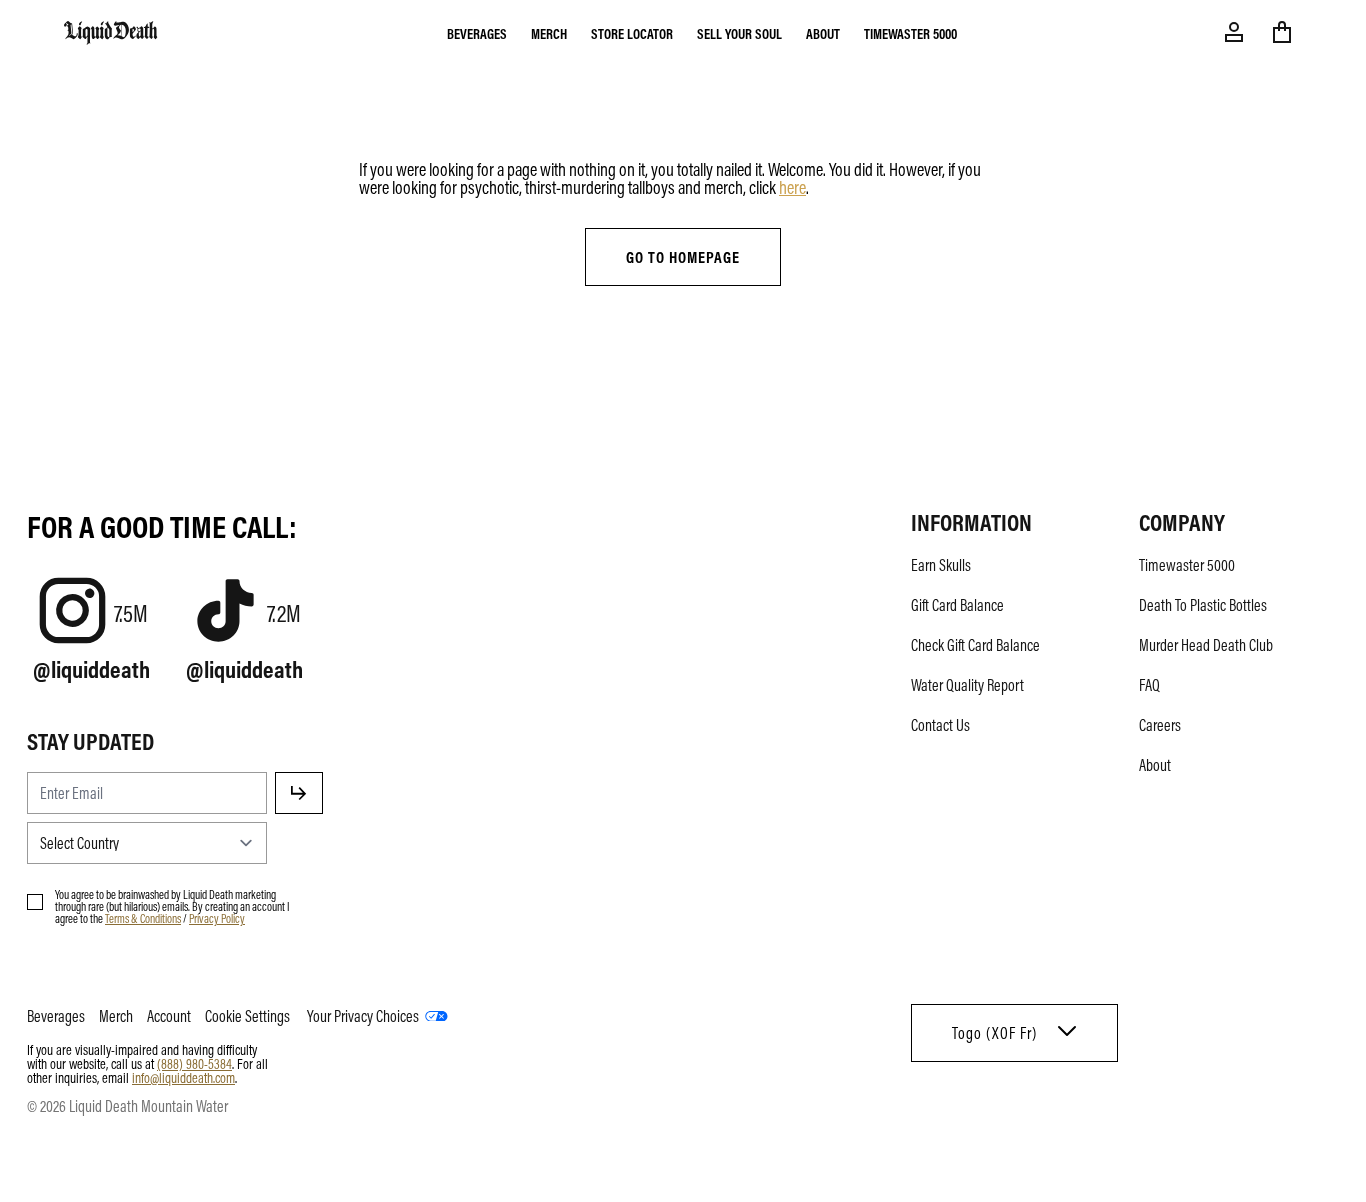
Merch (549, 33)
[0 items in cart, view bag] (1282, 32)
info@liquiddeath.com (183, 1077)
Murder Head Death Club (1206, 645)
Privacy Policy (217, 918)
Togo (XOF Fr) (994, 1033)
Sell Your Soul (739, 33)
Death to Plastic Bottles (1203, 605)
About (823, 33)
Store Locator (632, 33)
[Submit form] (299, 793)
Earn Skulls (941, 565)
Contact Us (940, 725)
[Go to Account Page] (1234, 32)
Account (169, 1016)
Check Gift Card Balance (975, 645)
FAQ (1149, 685)
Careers (1160, 725)
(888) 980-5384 (194, 1063)
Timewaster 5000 (910, 33)
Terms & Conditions (143, 918)
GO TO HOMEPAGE (683, 257)
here (792, 187)
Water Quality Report (967, 685)
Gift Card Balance (957, 605)
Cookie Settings (247, 1016)
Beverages (477, 33)
